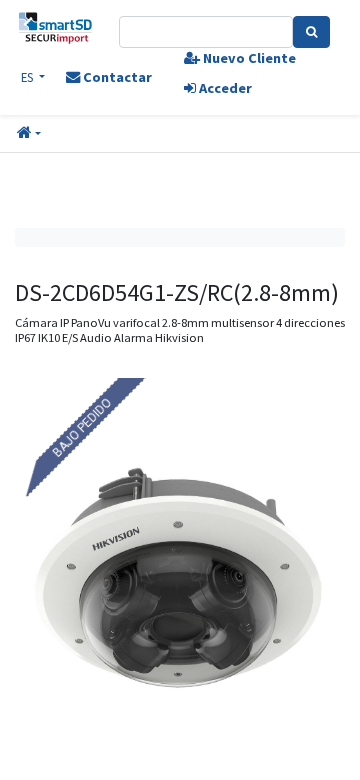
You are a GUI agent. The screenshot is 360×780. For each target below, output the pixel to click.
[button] (29, 134)
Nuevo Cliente (248, 58)
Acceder (224, 88)
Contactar (116, 77)
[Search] (311, 32)
